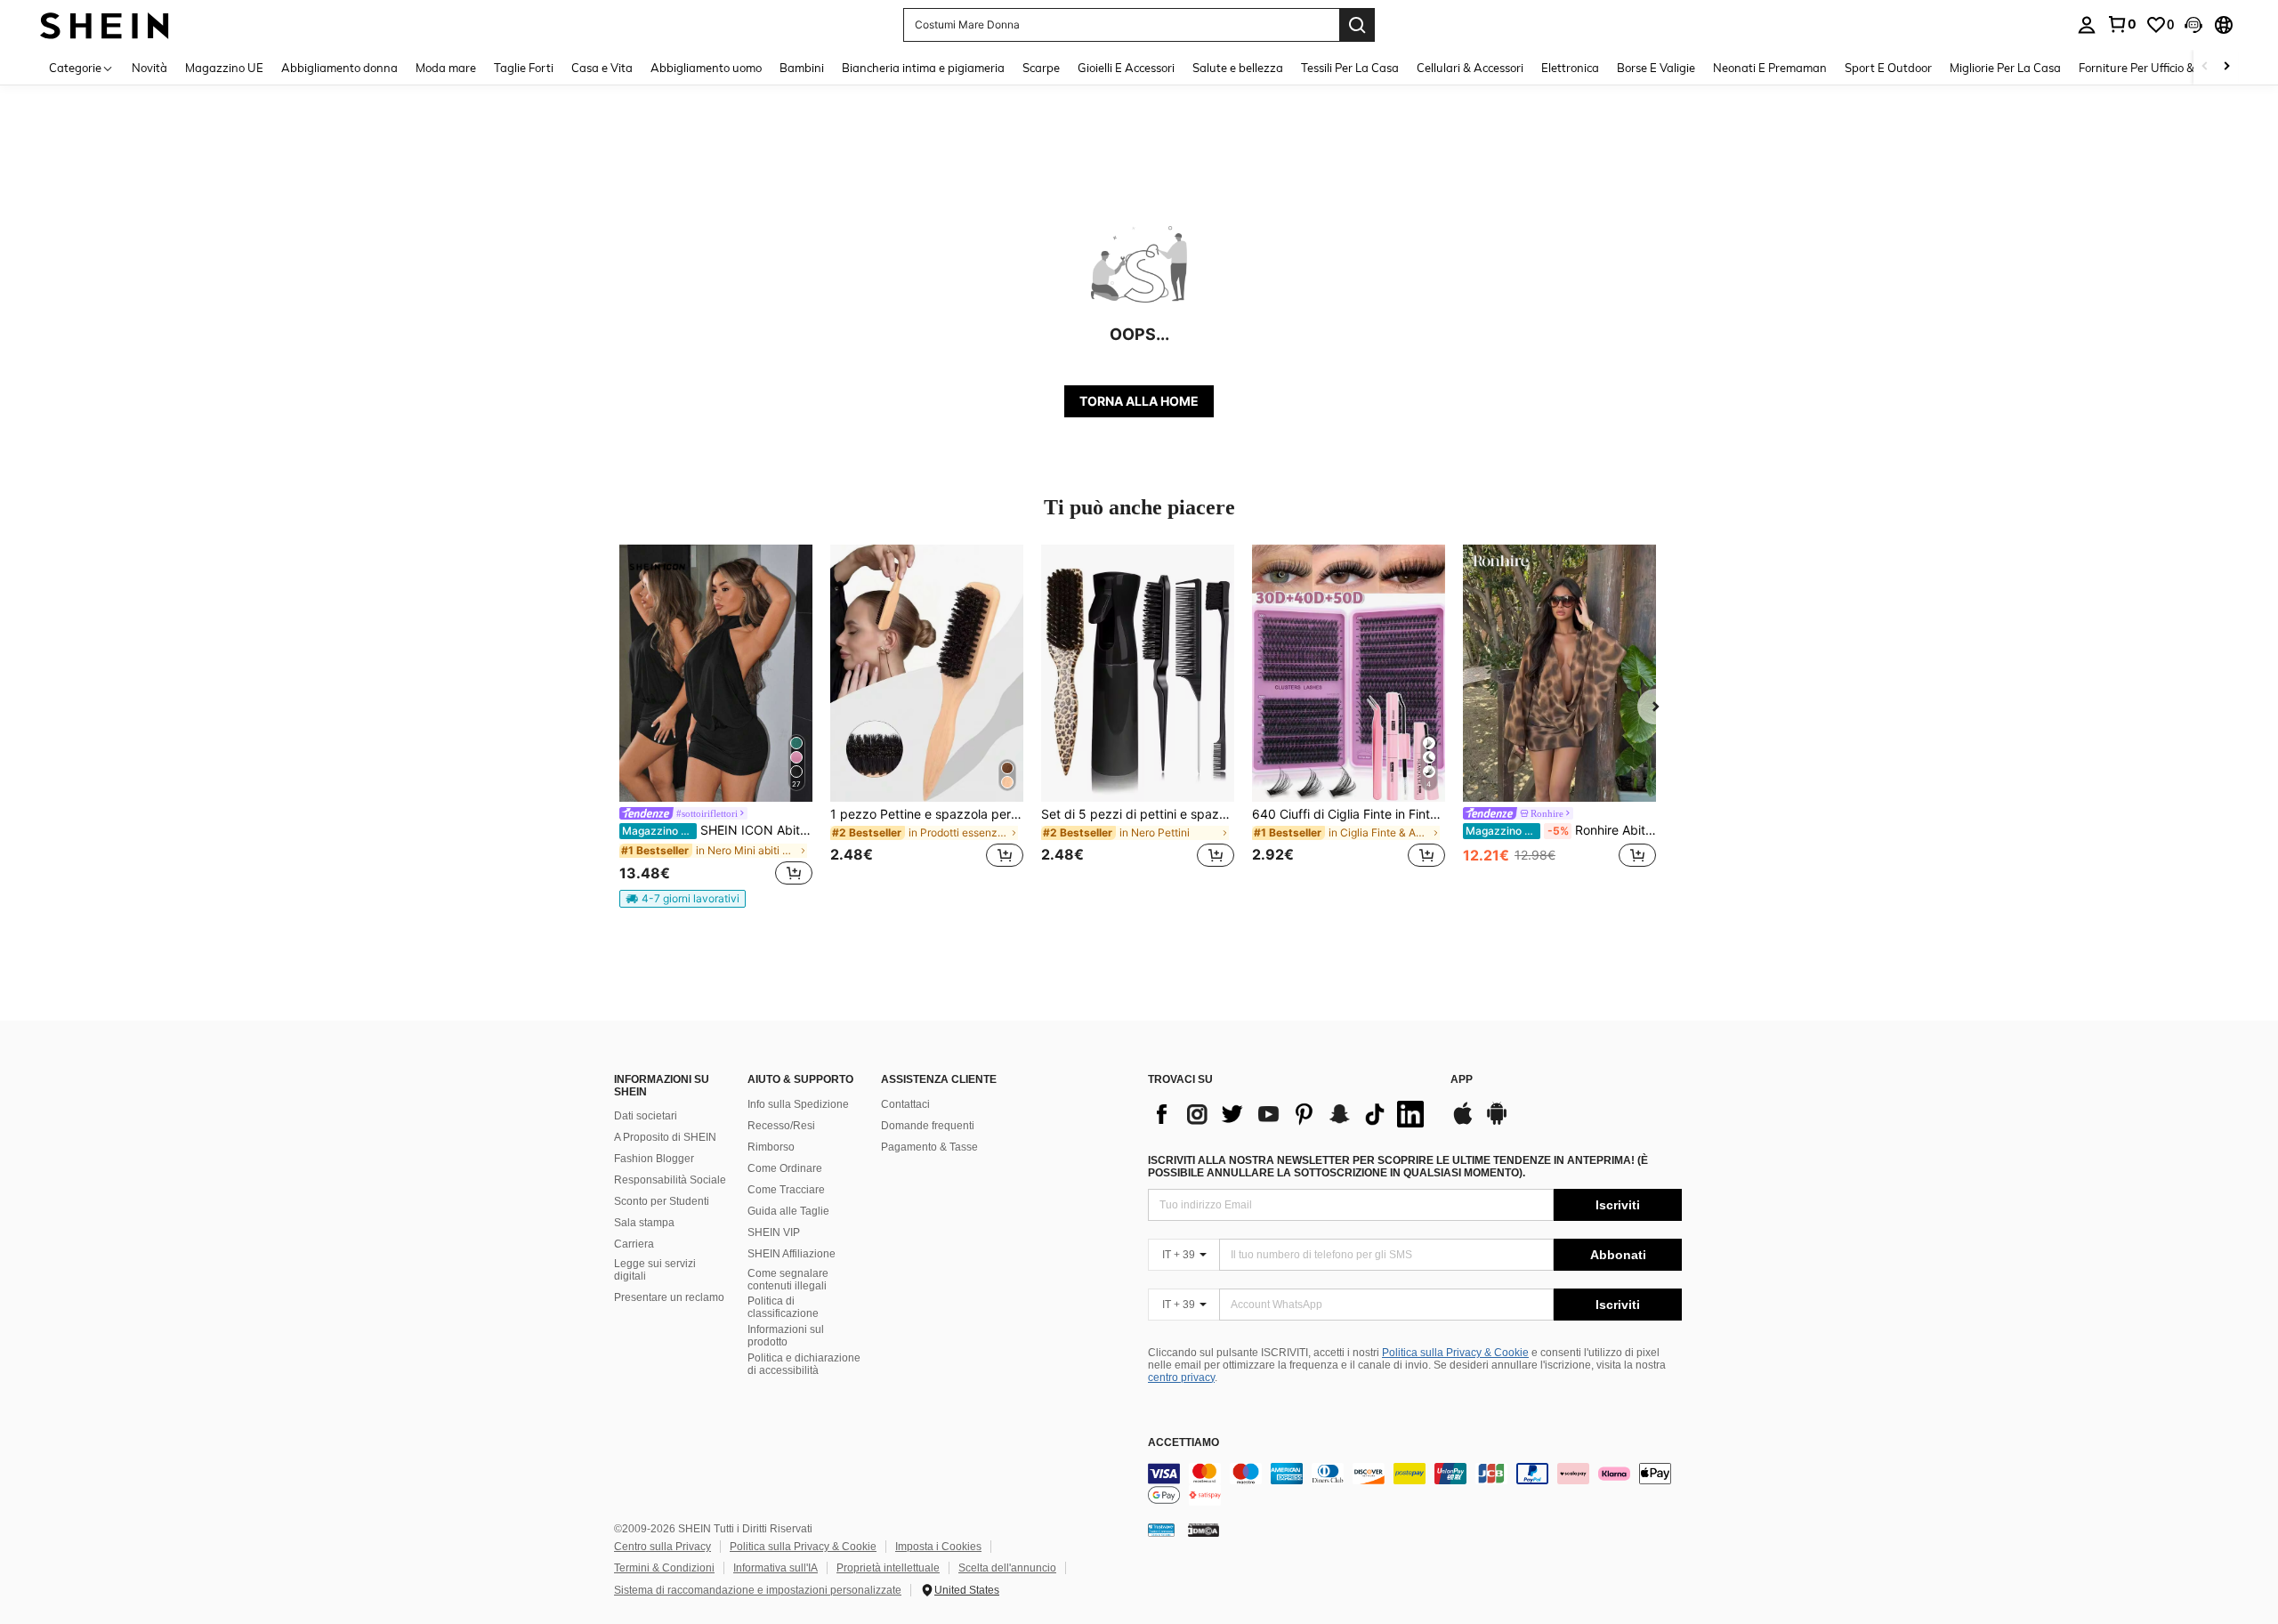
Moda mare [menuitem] (446, 68)
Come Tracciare (786, 1190)
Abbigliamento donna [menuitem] (339, 68)
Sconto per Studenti (662, 1201)
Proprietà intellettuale (888, 1568)
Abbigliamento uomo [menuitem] (706, 68)
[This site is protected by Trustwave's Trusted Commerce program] (1161, 1530)
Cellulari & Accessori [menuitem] (1470, 68)
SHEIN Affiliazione (792, 1254)
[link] (2121, 24)
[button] (2193, 25)
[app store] (1463, 1122)
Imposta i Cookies (938, 1547)
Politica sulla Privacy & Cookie (1455, 1353)
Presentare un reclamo (669, 1297)
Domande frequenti (928, 1126)
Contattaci (905, 1104)
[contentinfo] (1415, 1484)
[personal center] (2087, 25)
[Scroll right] (2226, 67)
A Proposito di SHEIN (665, 1137)
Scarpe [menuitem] (1041, 68)
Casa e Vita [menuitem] (602, 68)
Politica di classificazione (783, 1307)
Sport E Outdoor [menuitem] (1888, 68)
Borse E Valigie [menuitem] (1656, 68)
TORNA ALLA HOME (1139, 401)
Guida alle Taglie (788, 1211)
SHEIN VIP (774, 1232)
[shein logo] (105, 24)
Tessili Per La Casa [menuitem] (1350, 68)
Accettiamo (1183, 1443)
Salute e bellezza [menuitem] (1238, 68)
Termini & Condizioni (664, 1568)
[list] (1290, 1114)
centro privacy (1181, 1378)
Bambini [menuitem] (802, 68)
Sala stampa (644, 1223)
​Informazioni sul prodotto (786, 1336)
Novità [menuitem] (149, 68)
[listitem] (716, 726)
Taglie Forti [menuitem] (524, 68)
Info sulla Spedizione (798, 1104)
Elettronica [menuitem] (1570, 68)
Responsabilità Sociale (670, 1180)
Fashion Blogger (654, 1159)
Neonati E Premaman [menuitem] (1770, 68)
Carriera (634, 1244)
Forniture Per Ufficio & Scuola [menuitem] (2156, 68)
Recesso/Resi (781, 1126)
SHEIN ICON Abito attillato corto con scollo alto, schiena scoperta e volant (717, 830)
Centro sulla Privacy (662, 1547)
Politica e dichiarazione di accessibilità (804, 1364)
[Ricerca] (1357, 25)
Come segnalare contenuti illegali (788, 1280)
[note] (683, 899)
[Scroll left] (2205, 67)
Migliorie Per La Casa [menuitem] (2005, 68)
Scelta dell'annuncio (1007, 1568)
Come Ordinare (785, 1168)
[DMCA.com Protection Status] (1204, 1530)
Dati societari (646, 1116)
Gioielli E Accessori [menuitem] (1126, 68)
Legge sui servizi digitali (655, 1270)
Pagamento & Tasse (929, 1147)
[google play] (1497, 1122)
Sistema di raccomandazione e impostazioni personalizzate (758, 1590)
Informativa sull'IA (775, 1568)
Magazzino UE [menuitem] (224, 68)
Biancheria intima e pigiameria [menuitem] (923, 68)
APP (1462, 1080)
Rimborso (771, 1147)
